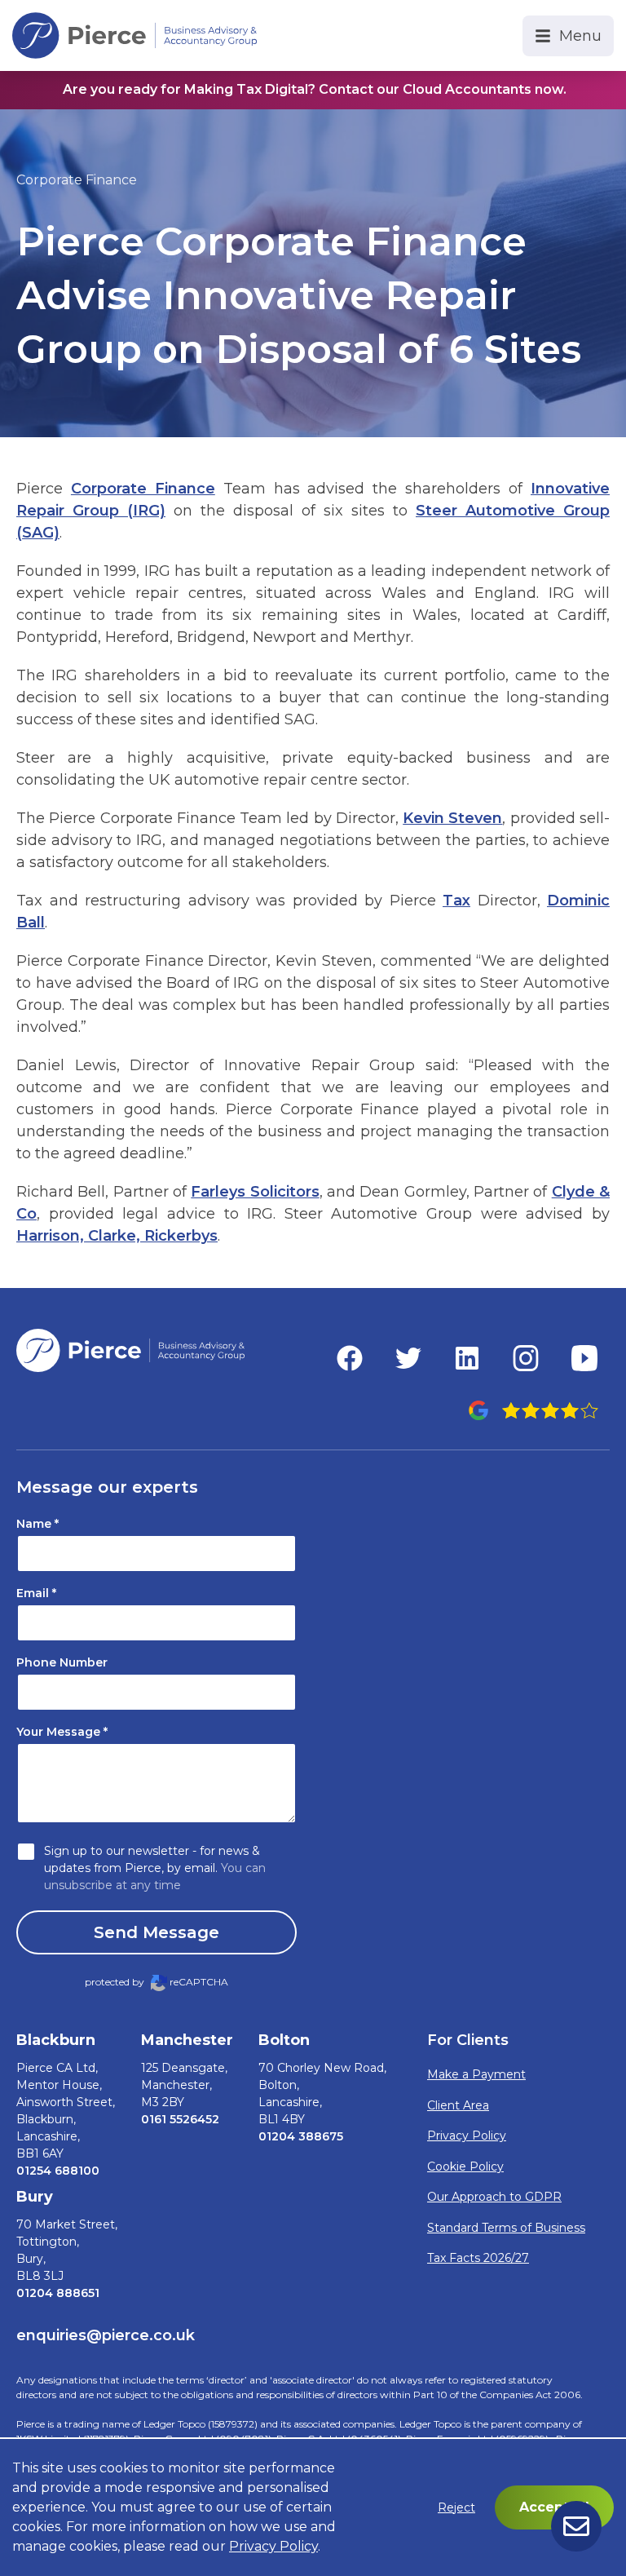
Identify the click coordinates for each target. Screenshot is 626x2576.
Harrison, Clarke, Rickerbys (117, 1236)
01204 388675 (301, 2136)
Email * (36, 1593)
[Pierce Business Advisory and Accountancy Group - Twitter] (408, 1358)
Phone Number (62, 1662)
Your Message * (62, 1732)
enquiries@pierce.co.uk (106, 2335)
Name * (37, 1524)
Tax (456, 901)
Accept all (554, 2507)
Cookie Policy (465, 2167)
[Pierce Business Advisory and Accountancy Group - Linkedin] (467, 1358)
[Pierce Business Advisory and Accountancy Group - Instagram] (526, 1358)
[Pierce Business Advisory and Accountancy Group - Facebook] (350, 1358)
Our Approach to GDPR (494, 2197)
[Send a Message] (576, 2526)
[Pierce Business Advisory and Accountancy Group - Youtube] (584, 1358)
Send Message (156, 1932)
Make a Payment (476, 2074)
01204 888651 (58, 2293)
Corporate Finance (77, 180)
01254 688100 (58, 2171)
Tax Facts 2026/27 (478, 2258)
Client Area (458, 2105)
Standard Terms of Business (506, 2228)
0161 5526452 (180, 2119)
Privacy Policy (467, 2136)
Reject (456, 2507)
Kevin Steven (452, 818)
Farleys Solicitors (255, 1192)
